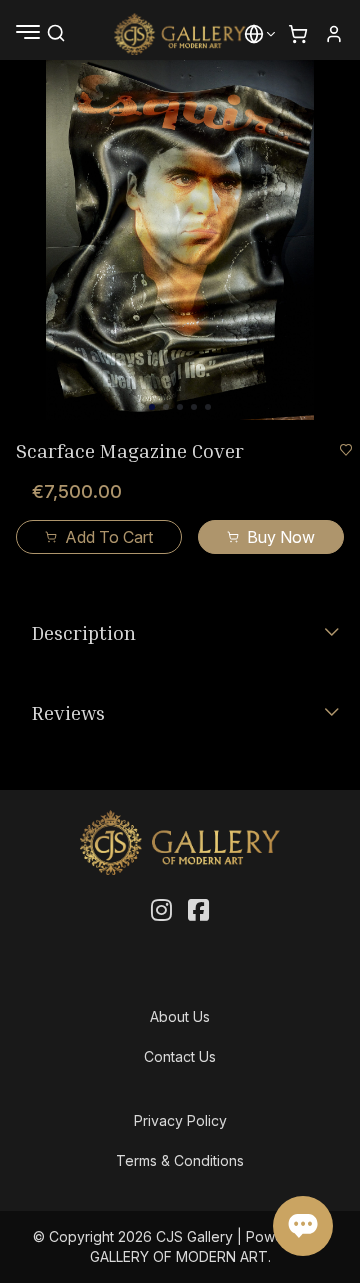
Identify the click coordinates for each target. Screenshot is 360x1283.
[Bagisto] (180, 34)
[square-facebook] (198, 911)
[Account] (334, 34)
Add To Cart (109, 537)
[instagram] (161, 911)
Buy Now (281, 537)
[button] (254, 34)
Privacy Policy (180, 1120)
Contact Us (180, 1056)
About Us (180, 1016)
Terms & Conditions (180, 1160)
